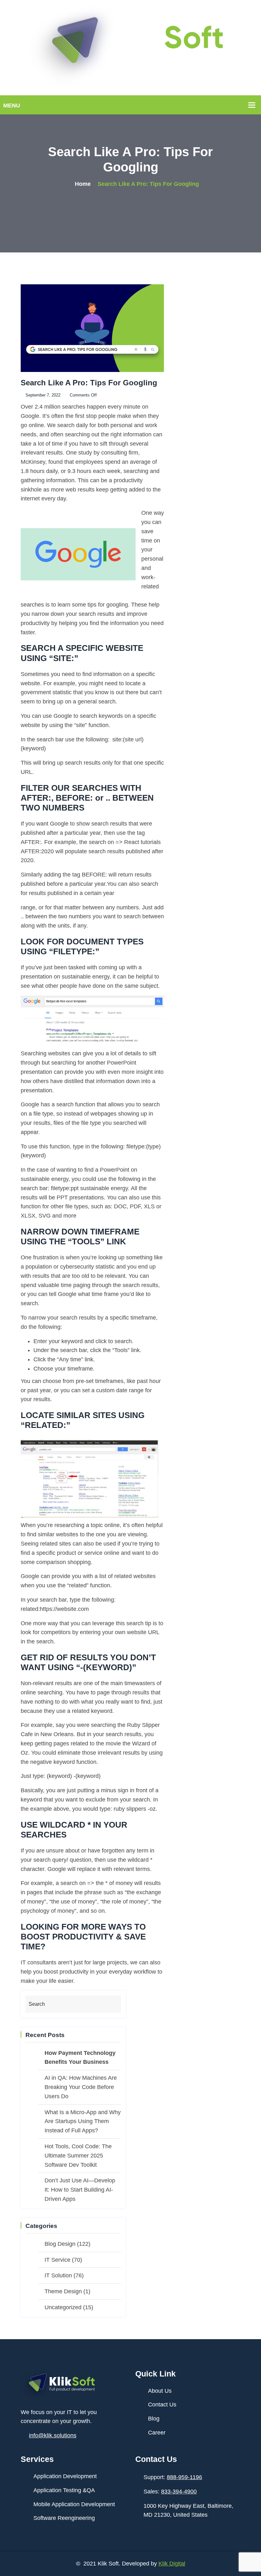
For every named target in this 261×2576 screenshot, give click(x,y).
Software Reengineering (64, 2518)
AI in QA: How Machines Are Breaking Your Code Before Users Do (81, 2087)
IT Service (57, 2260)
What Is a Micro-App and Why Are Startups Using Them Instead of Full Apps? (83, 2121)
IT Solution (58, 2275)
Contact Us (162, 2405)
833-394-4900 (179, 2492)
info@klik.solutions (53, 2435)
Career (157, 2433)
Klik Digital (172, 2564)
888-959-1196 (184, 2477)
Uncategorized (63, 2307)
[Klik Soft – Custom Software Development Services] (130, 47)
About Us (160, 2391)
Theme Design (63, 2291)
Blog (154, 2419)
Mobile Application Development (74, 2504)
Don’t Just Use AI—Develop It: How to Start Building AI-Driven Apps (80, 2190)
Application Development (65, 2476)
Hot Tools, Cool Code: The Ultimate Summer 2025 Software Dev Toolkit (78, 2156)
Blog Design (60, 2244)
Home (83, 184)
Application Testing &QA (64, 2490)
